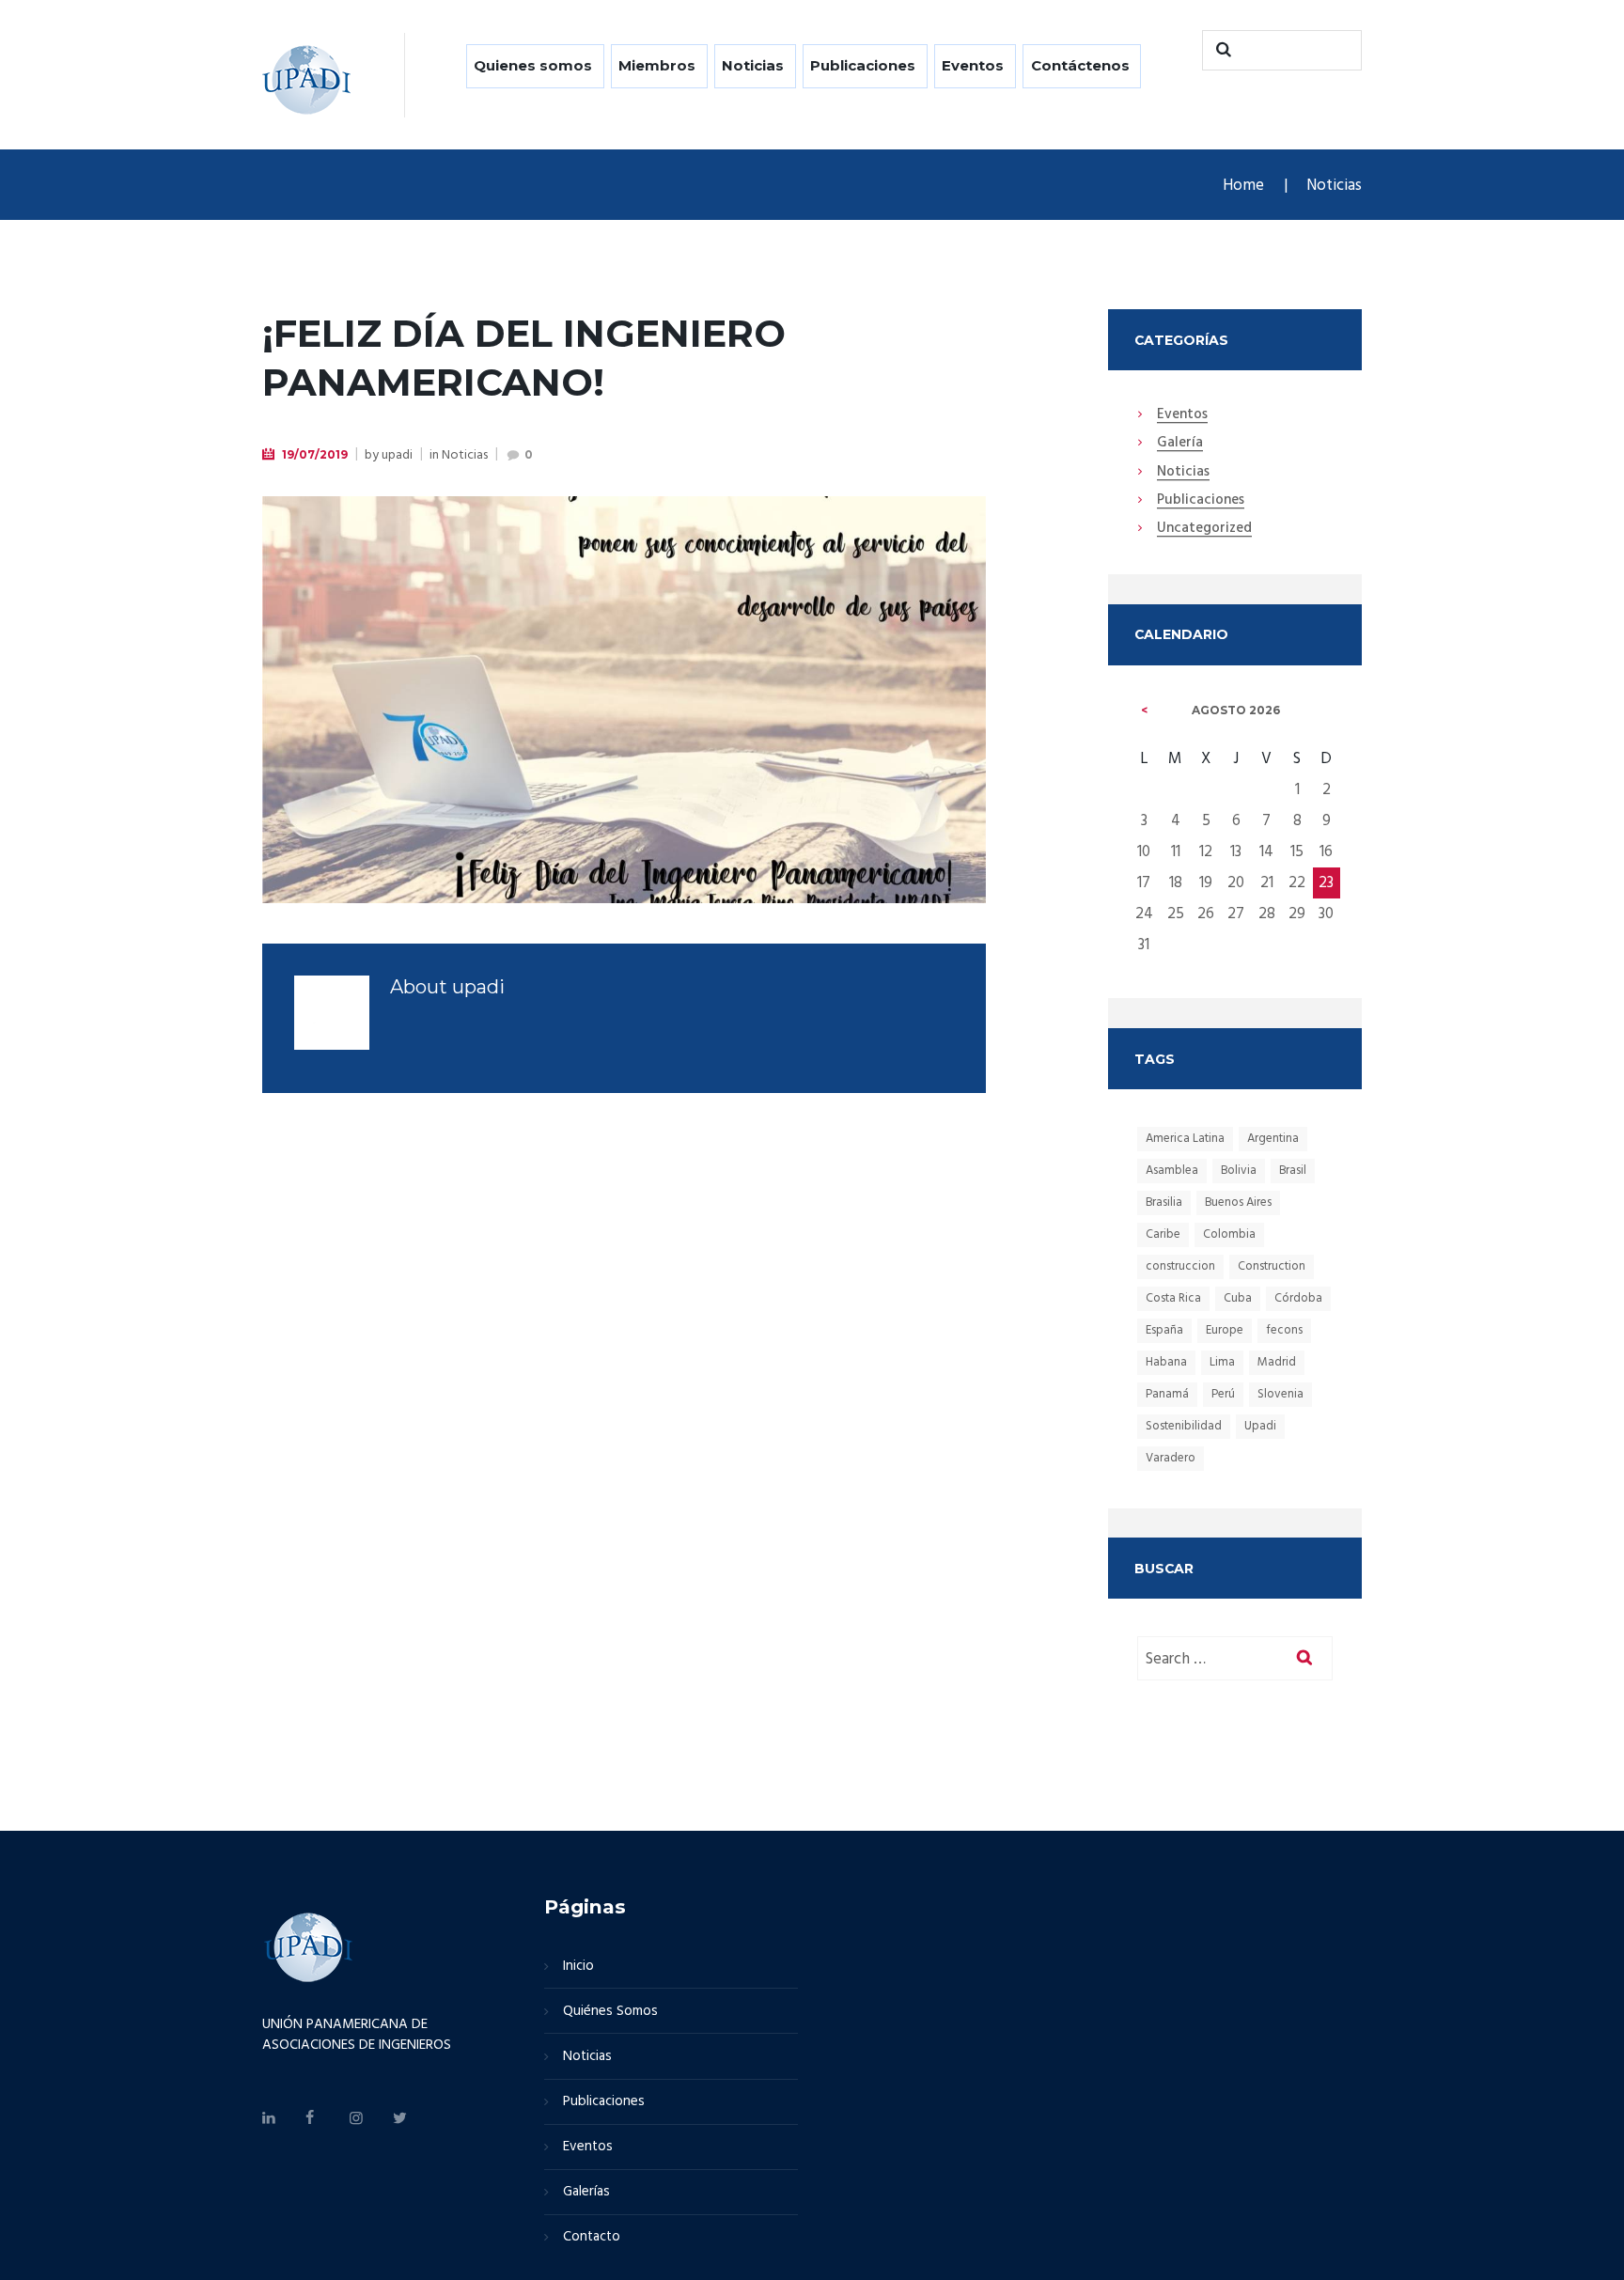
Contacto (592, 2237)
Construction (1272, 1266)
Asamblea (1172, 1171)
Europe (1225, 1330)
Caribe (1163, 1234)
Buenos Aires (1238, 1202)
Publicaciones (863, 65)
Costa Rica (1173, 1298)
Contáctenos (1080, 65)
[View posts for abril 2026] (1145, 711)
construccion (1180, 1266)
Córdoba (1298, 1298)
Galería (1180, 444)
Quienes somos (533, 65)
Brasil (1293, 1171)
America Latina (1185, 1139)
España (1164, 1330)
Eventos (973, 65)
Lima (1222, 1362)
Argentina (1273, 1139)
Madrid (1277, 1362)
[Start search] (1221, 50)
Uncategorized (1204, 529)
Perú (1223, 1394)
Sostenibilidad (1184, 1426)
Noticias (753, 65)
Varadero (1171, 1458)
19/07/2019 (315, 454)
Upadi (1260, 1426)
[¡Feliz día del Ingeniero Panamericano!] (624, 700)
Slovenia (1280, 1394)
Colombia (1229, 1234)
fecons (1284, 1330)
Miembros (657, 65)
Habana (1166, 1362)
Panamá (1167, 1394)
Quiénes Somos (610, 2011)
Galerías (586, 2192)
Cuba (1238, 1298)
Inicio (578, 1966)
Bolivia (1239, 1171)
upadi (397, 455)
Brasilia (1164, 1202)
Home (1243, 186)
